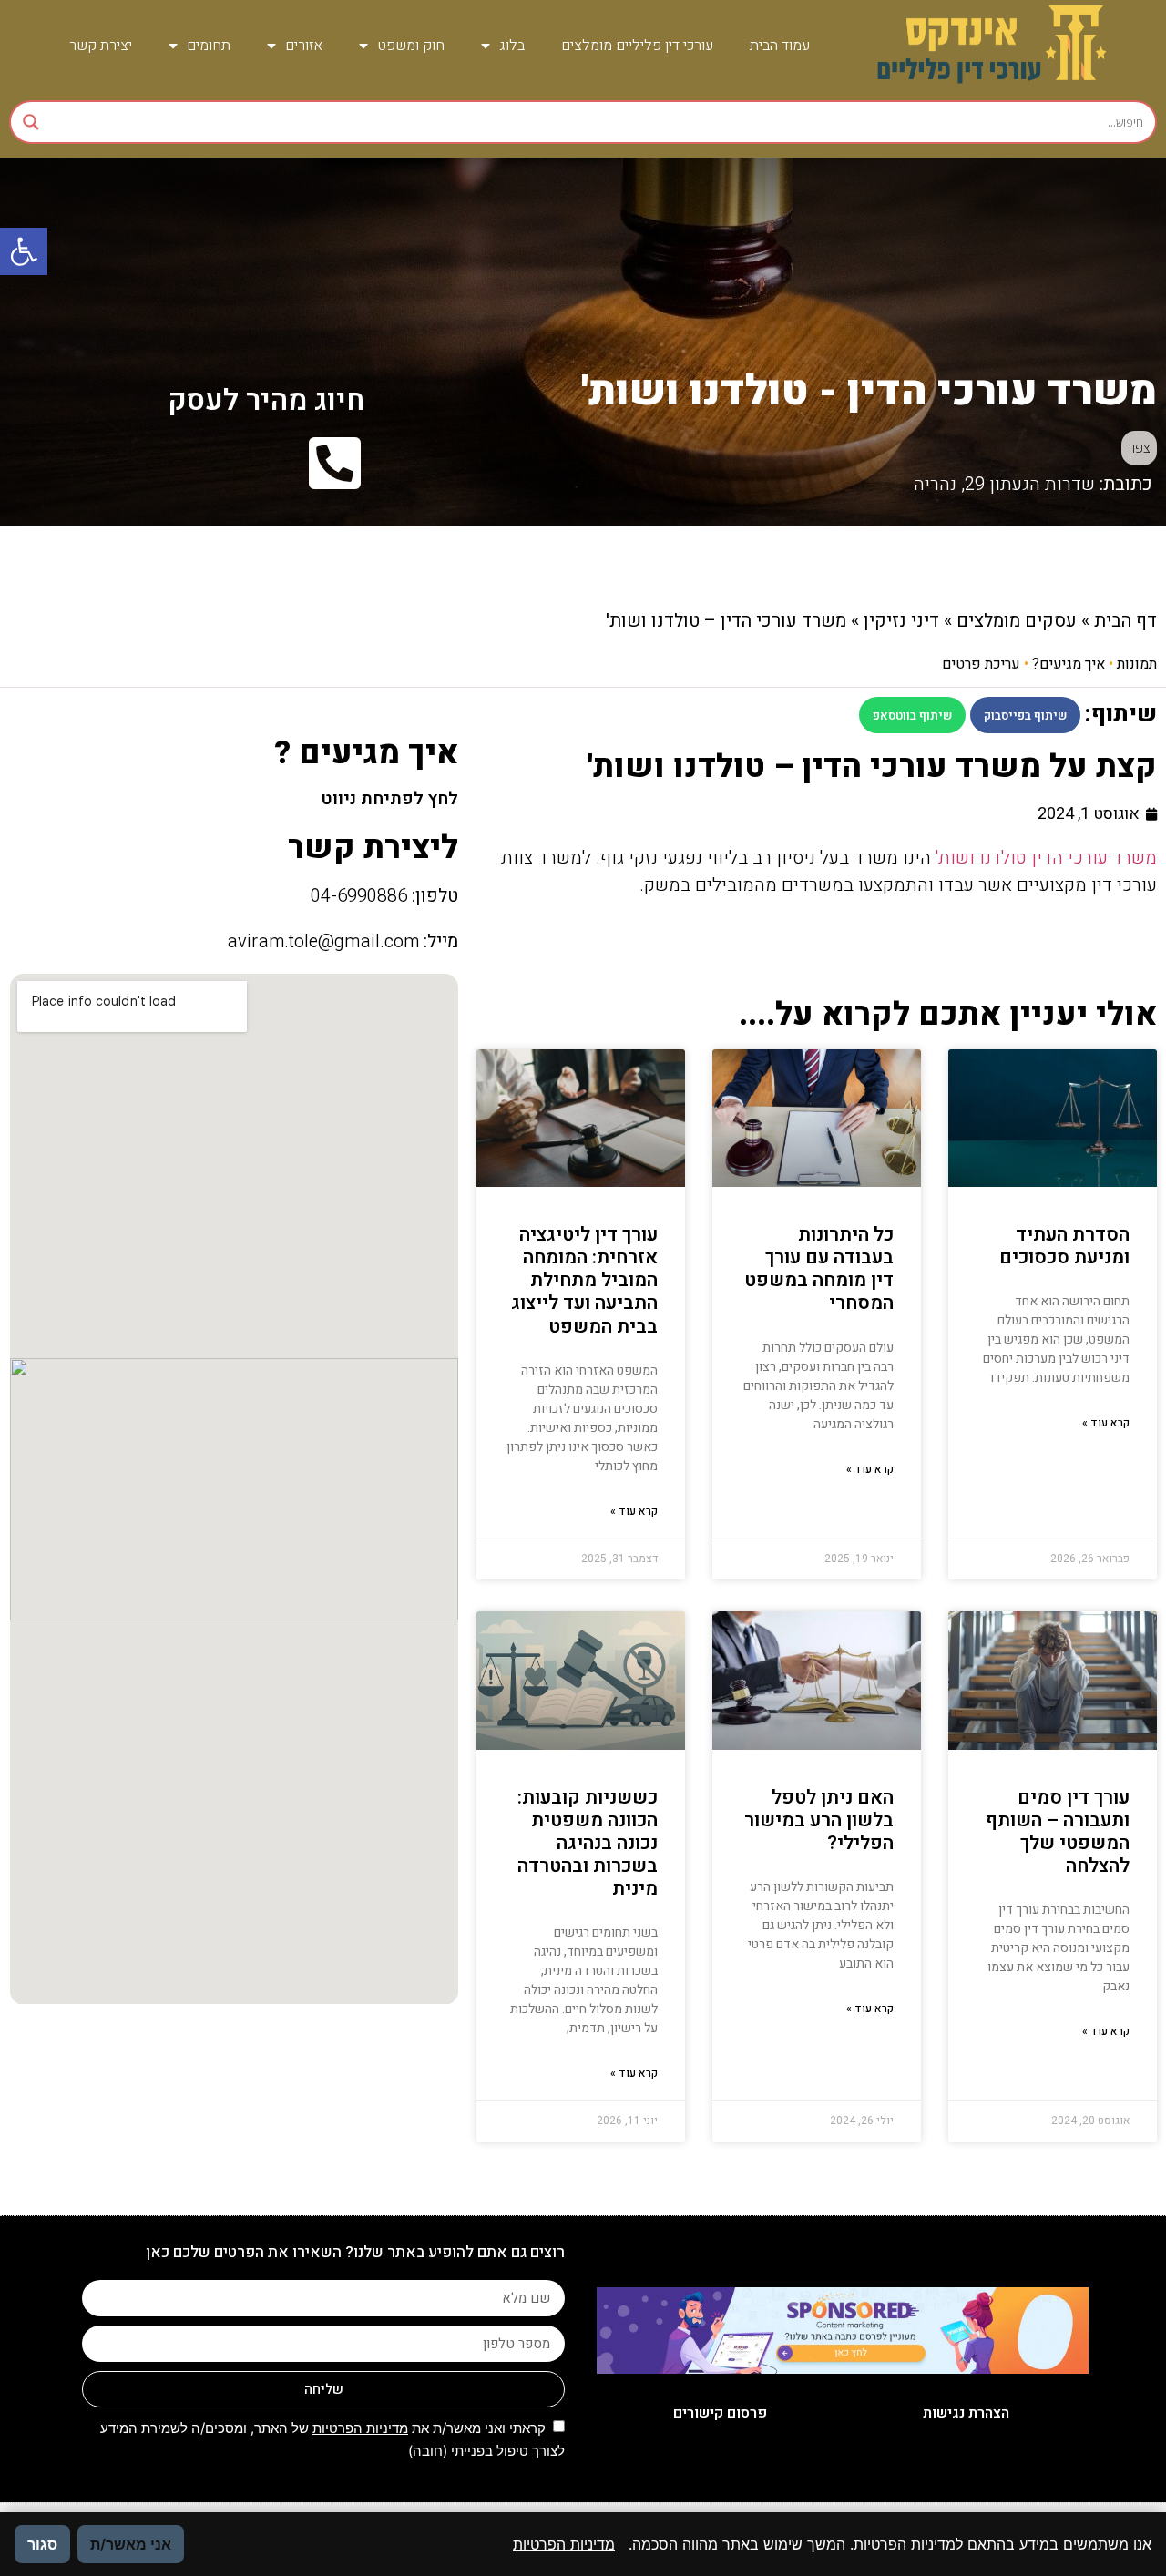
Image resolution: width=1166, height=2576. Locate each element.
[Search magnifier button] (31, 122)
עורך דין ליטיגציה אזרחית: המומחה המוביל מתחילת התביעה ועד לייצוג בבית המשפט (584, 1281)
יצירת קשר (101, 46)
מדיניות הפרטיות (360, 2428)
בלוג (512, 46)
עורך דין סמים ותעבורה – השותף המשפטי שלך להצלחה (1058, 1832)
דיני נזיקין (901, 621)
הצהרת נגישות (966, 2413)
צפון (1139, 448)
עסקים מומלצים (1017, 621)
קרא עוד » (1106, 1423)
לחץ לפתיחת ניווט (389, 799)
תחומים (209, 46)
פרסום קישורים (720, 2413)
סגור (42, 2544)
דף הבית (1125, 621)
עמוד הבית (780, 46)
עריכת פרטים (981, 664)
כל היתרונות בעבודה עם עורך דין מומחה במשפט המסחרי (819, 1269)
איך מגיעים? (1069, 664)
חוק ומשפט (411, 46)
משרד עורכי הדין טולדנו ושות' (1046, 858)
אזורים (304, 46)
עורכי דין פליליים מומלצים (637, 46)
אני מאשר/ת (131, 2544)
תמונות (1137, 664)
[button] (24, 251)
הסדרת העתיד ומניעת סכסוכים (1064, 1246)
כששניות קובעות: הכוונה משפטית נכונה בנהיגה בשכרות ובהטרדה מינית (588, 1844)
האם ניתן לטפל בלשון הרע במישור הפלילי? (819, 1820)
